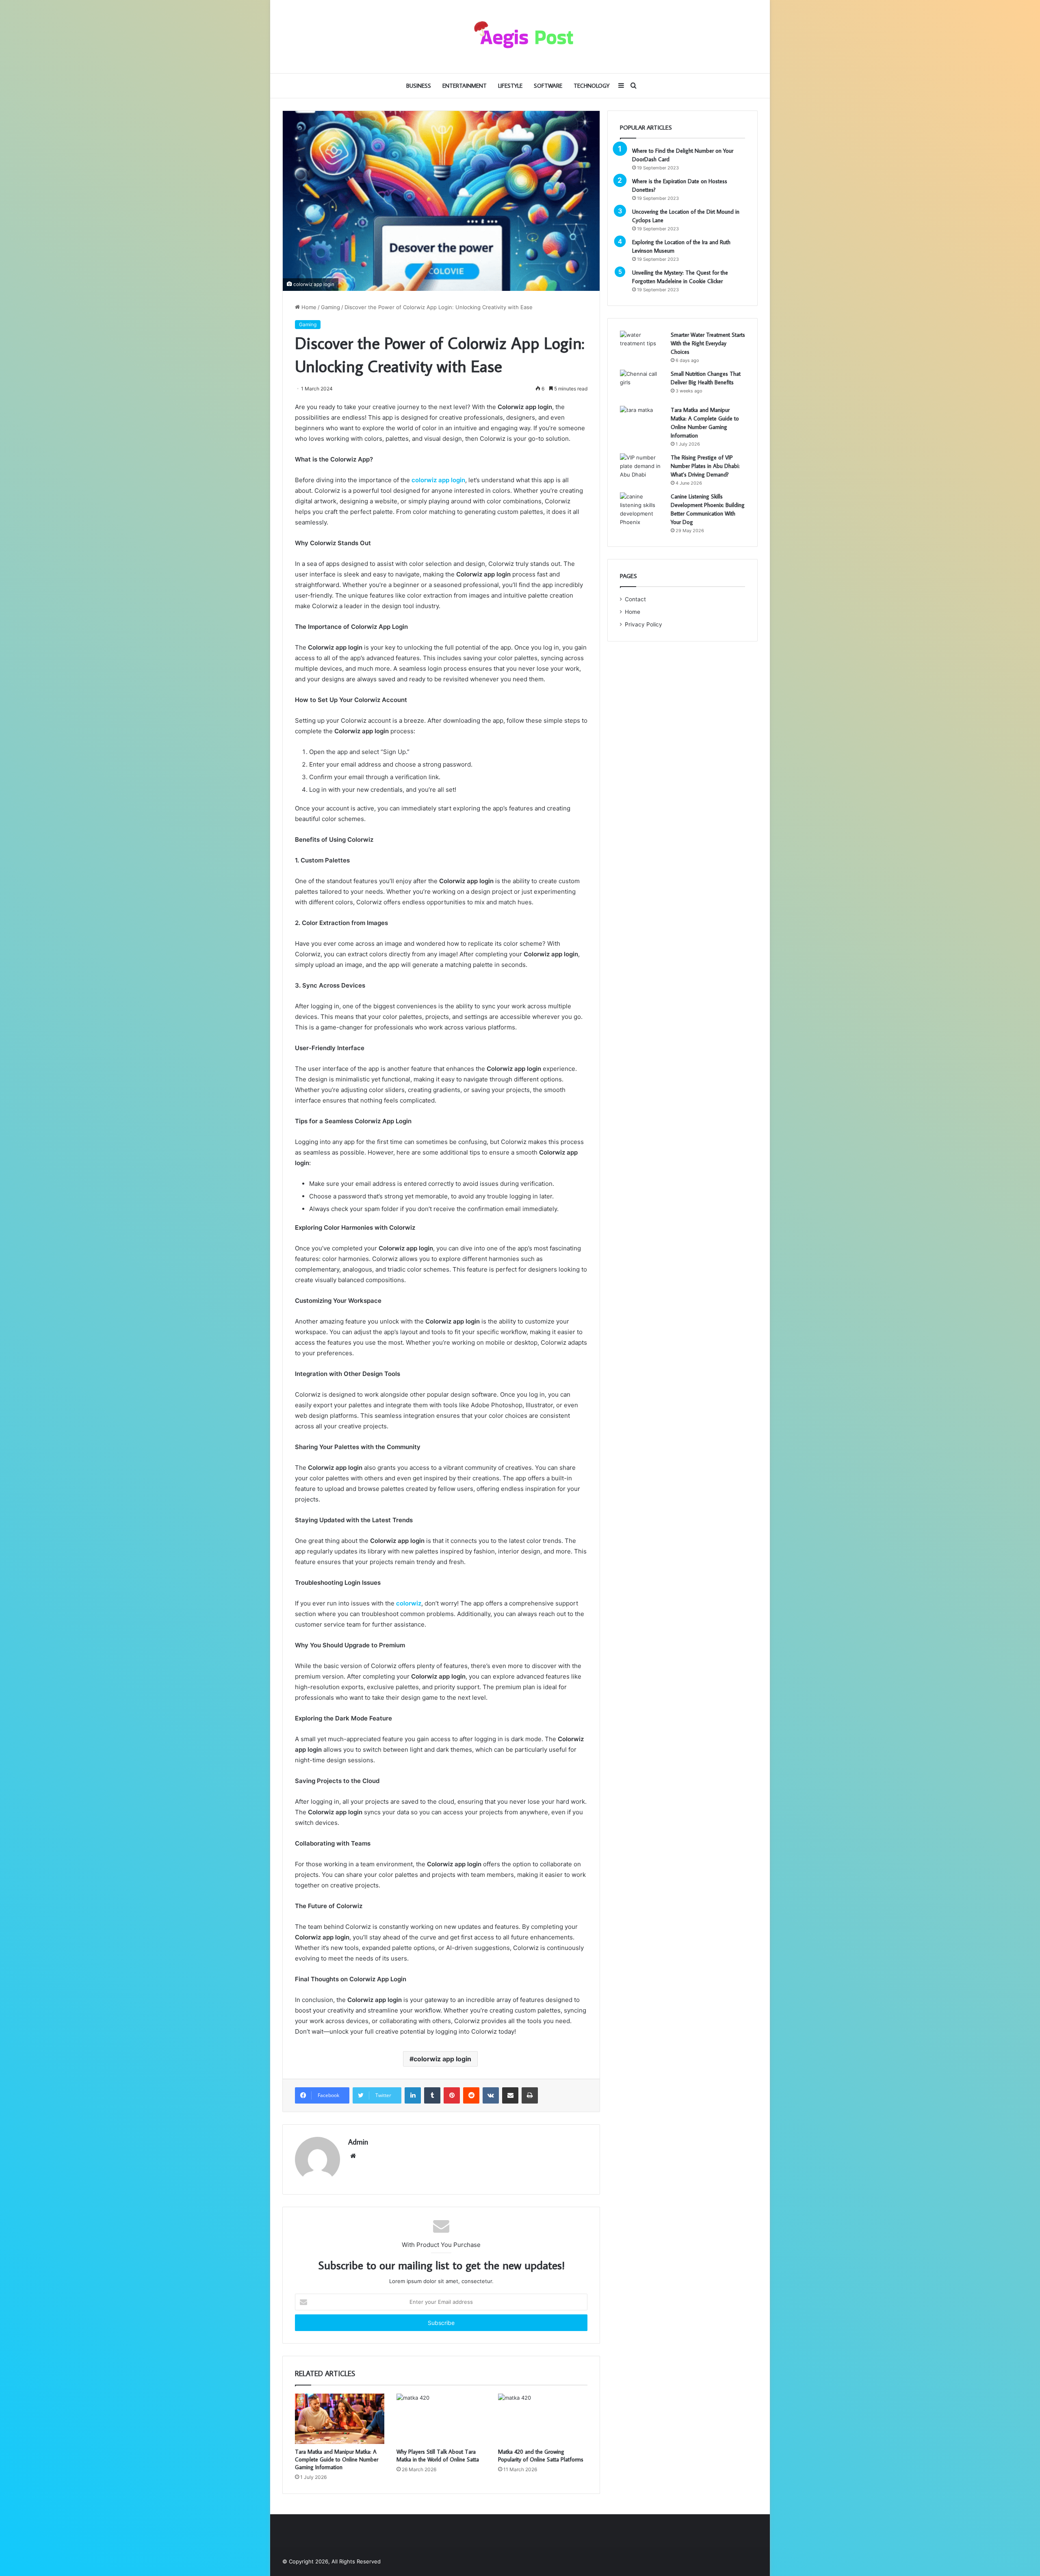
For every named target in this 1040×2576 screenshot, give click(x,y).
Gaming (330, 307)
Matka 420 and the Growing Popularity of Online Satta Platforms (541, 2456)
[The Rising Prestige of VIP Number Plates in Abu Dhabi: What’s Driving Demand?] (642, 469)
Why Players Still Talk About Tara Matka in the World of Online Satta (438, 2456)
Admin (358, 2142)
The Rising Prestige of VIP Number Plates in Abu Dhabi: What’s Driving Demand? (705, 466)
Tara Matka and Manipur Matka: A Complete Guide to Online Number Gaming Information (337, 2459)
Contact (635, 599)
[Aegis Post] (520, 37)
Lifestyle (510, 86)
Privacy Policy (643, 624)
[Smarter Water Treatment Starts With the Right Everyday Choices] (642, 346)
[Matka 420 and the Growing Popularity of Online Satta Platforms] (543, 2419)
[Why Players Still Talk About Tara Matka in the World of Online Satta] (441, 2419)
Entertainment (465, 86)
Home (308, 307)
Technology (591, 86)
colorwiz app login (438, 480)
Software (548, 86)
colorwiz (409, 1603)
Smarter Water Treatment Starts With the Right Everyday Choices (708, 343)
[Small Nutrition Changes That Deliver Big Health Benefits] (642, 385)
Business (419, 86)
